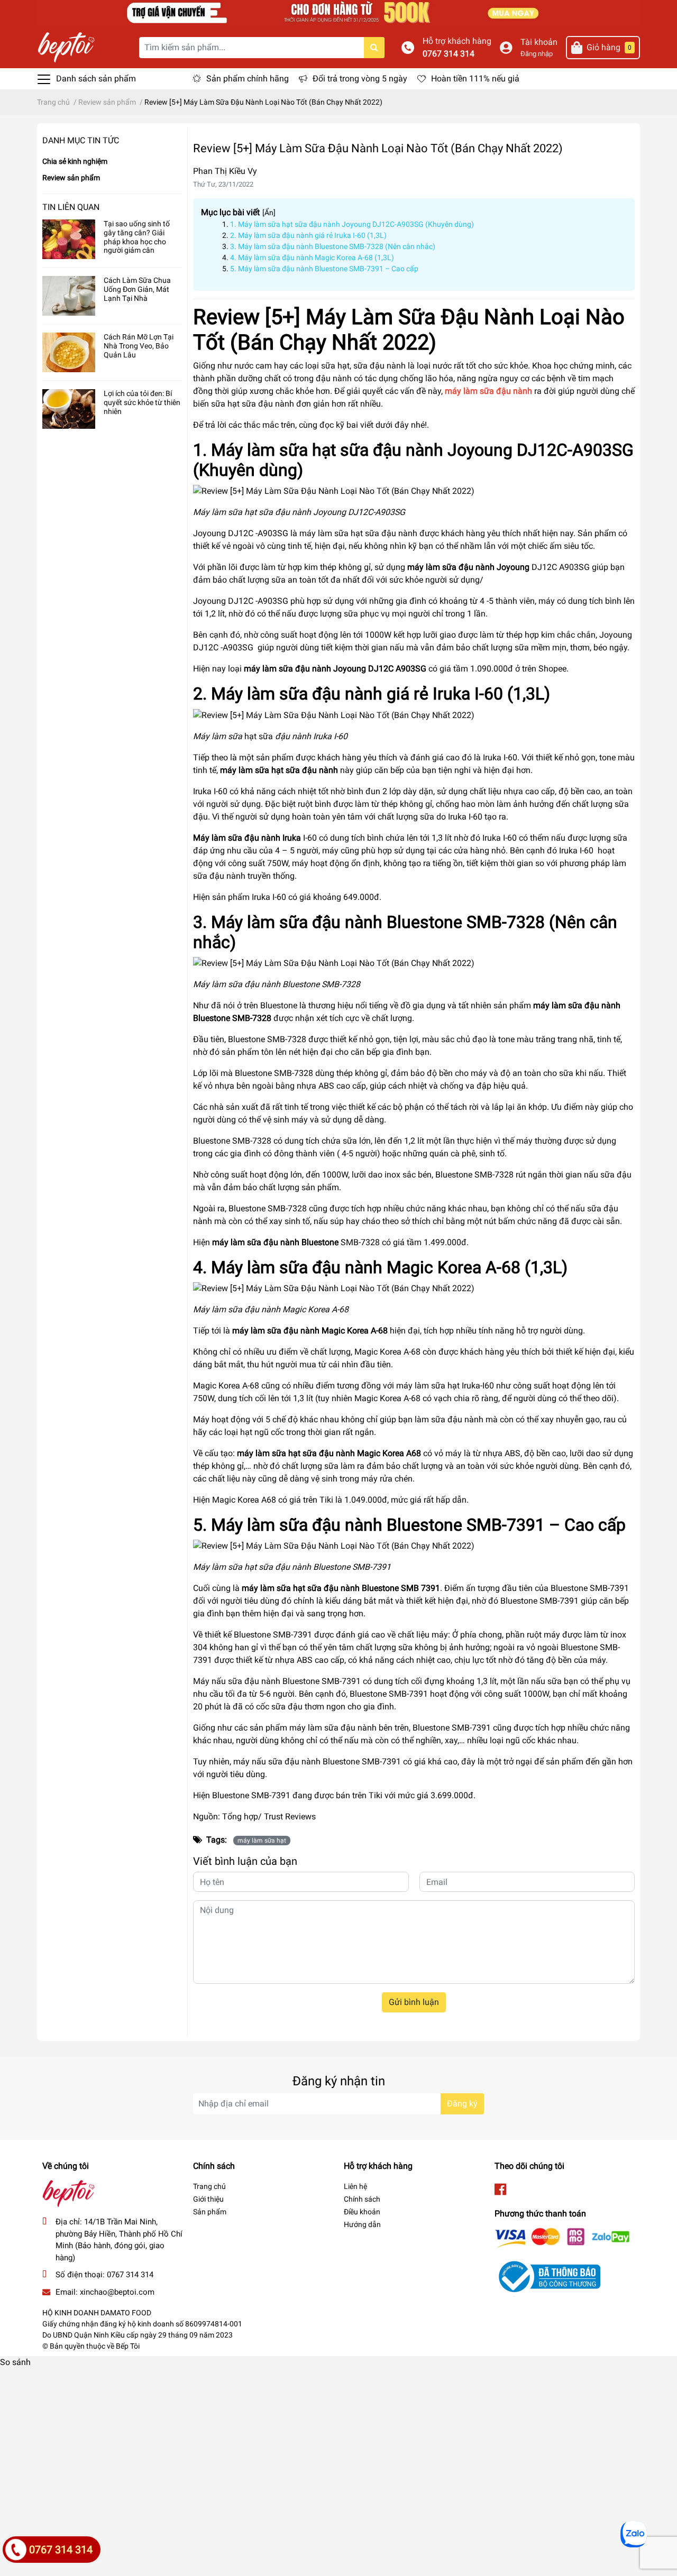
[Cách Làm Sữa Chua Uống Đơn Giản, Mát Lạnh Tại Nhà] (69, 296)
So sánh (15, 2362)
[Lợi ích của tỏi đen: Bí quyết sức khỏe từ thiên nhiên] (69, 409)
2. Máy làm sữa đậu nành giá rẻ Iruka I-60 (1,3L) (308, 235)
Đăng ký (462, 2104)
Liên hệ (355, 2186)
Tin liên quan (71, 207)
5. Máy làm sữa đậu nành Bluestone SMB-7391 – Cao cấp (324, 269)
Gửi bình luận (414, 2002)
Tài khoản (539, 42)
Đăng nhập (537, 54)
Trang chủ (209, 2186)
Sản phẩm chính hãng (248, 79)
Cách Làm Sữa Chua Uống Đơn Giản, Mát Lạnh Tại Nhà (137, 289)
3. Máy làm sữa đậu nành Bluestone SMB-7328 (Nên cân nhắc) (333, 246)
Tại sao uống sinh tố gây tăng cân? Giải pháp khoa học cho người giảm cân (137, 237)
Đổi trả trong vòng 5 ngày (360, 79)
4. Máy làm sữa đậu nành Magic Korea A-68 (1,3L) (312, 257)
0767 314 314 (449, 54)
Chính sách (362, 2199)
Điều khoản (362, 2212)
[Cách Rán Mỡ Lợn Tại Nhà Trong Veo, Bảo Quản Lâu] (69, 352)
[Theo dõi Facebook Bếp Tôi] (500, 2190)
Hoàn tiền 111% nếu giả (475, 79)
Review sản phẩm (71, 178)
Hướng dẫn (362, 2224)
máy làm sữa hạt (262, 1841)
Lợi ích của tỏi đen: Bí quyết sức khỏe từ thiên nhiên (142, 402)
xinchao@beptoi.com (117, 2292)
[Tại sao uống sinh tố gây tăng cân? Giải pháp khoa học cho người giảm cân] (69, 239)
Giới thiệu (208, 2199)
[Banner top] (338, 12)
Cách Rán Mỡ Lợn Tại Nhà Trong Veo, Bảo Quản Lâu (139, 346)
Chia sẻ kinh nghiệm (75, 161)
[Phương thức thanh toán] (562, 2237)
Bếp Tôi (128, 2346)
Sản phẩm (210, 2212)
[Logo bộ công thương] (547, 2276)
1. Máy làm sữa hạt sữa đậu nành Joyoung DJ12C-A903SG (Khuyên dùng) (352, 224)
